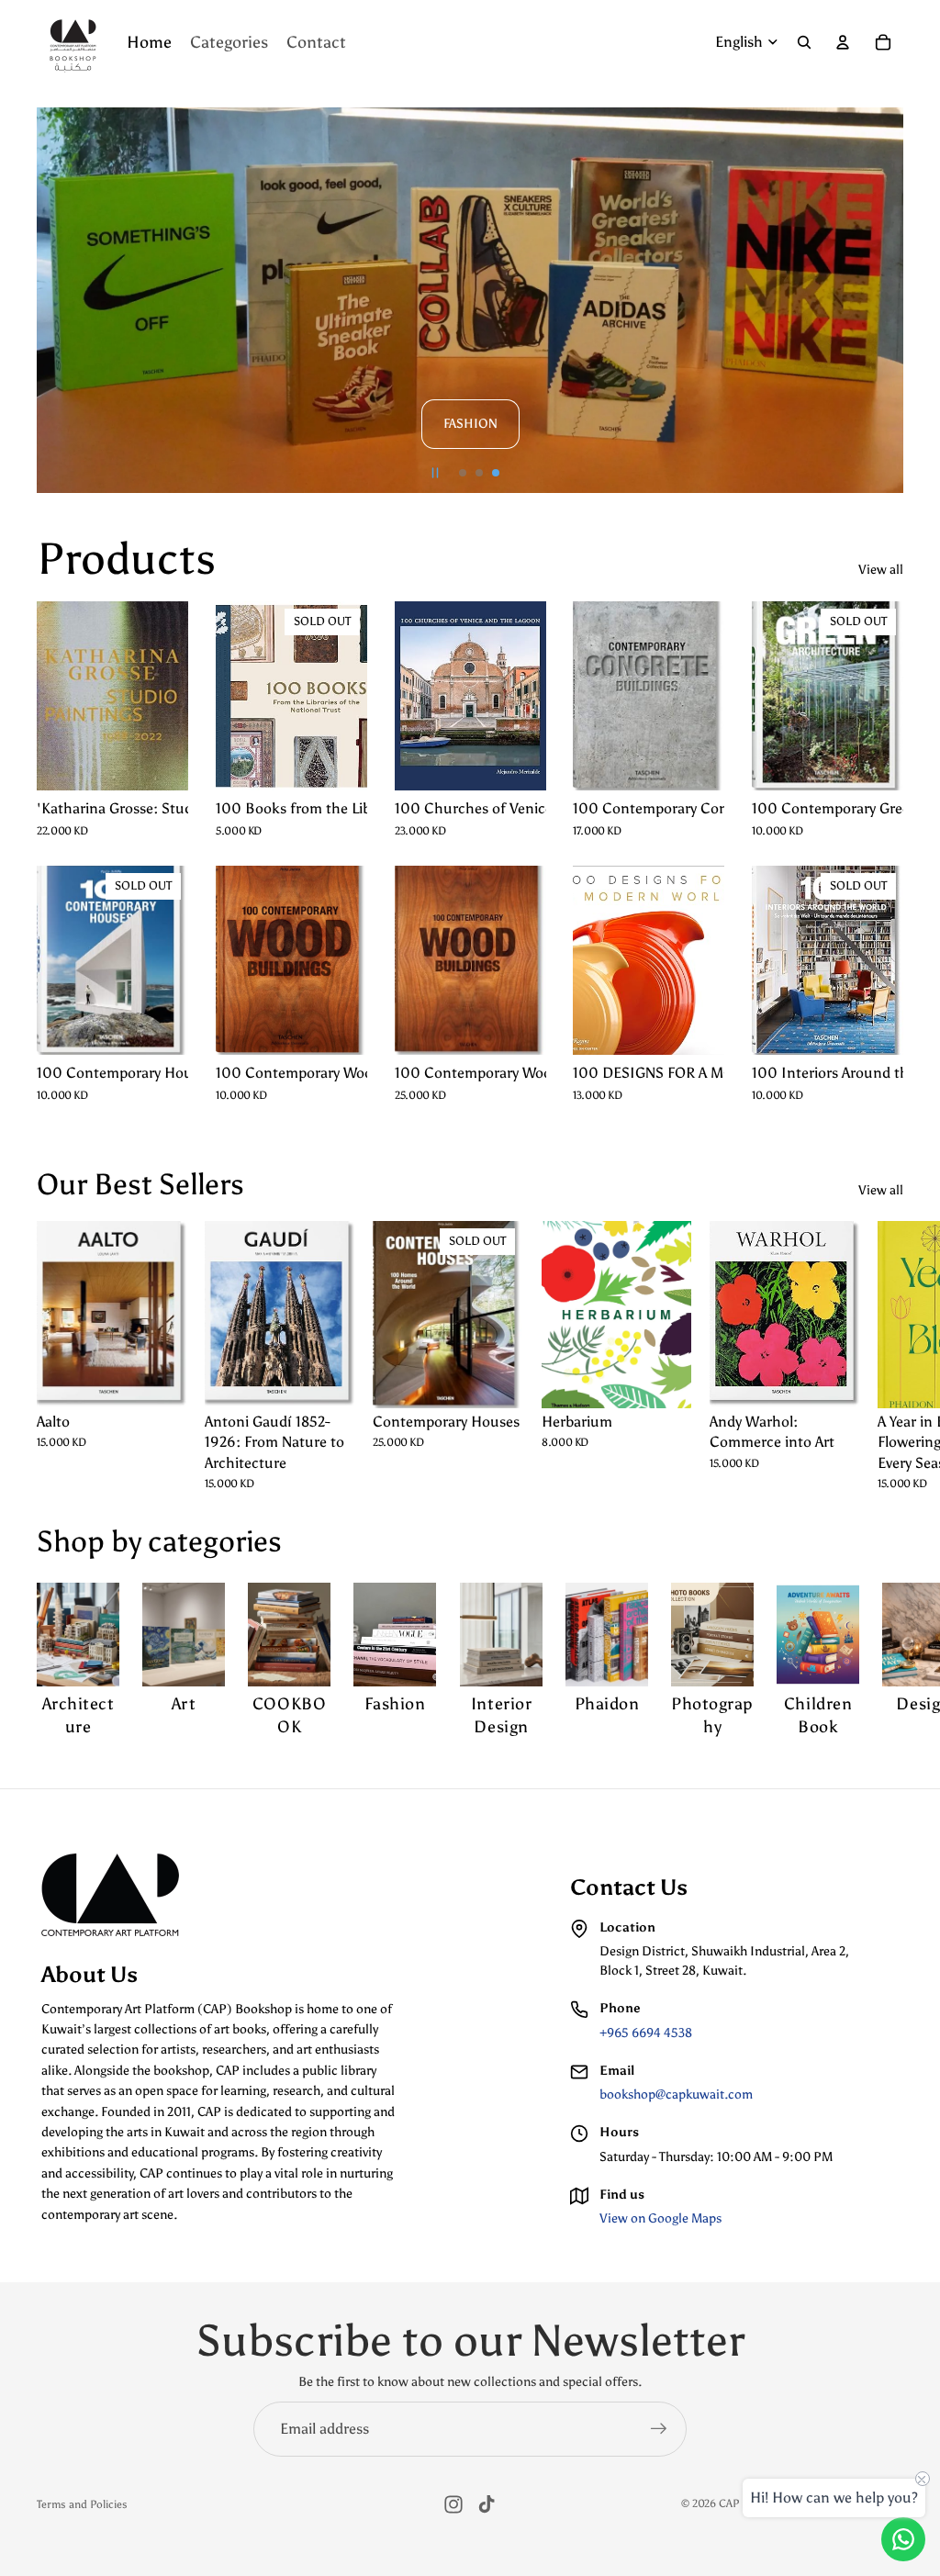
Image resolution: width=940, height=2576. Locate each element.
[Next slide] (881, 300)
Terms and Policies (82, 2504)
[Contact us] (903, 2539)
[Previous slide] (59, 300)
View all (881, 570)
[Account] (843, 42)
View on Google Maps (660, 2218)
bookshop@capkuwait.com (676, 2094)
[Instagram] (453, 2504)
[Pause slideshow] (435, 473)
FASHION (470, 424)
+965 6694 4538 (646, 2033)
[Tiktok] (487, 2504)
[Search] (804, 42)
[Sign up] (659, 2429)
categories (215, 1541)
